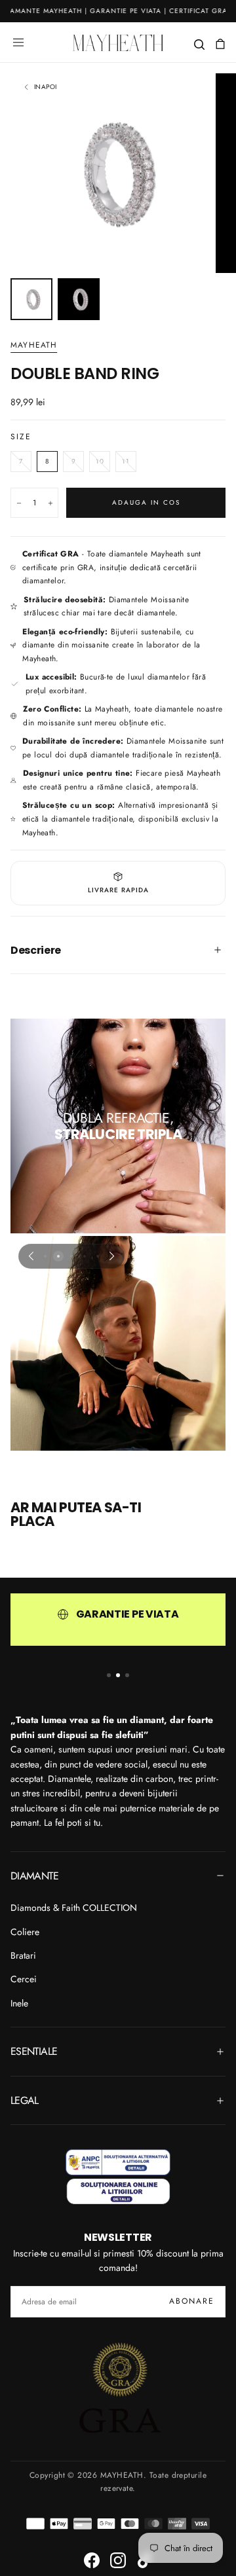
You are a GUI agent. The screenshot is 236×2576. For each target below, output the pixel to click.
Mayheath (34, 346)
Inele (19, 2003)
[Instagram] (118, 2560)
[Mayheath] (118, 2176)
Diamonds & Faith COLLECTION (74, 1908)
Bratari (23, 1955)
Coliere (25, 1932)
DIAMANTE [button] (34, 1876)
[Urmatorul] (112, 1256)
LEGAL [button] (25, 2100)
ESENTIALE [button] (34, 2051)
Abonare (192, 2301)
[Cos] (220, 44)
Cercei (24, 1979)
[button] (18, 43)
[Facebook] (92, 2560)
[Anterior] (31, 1256)
